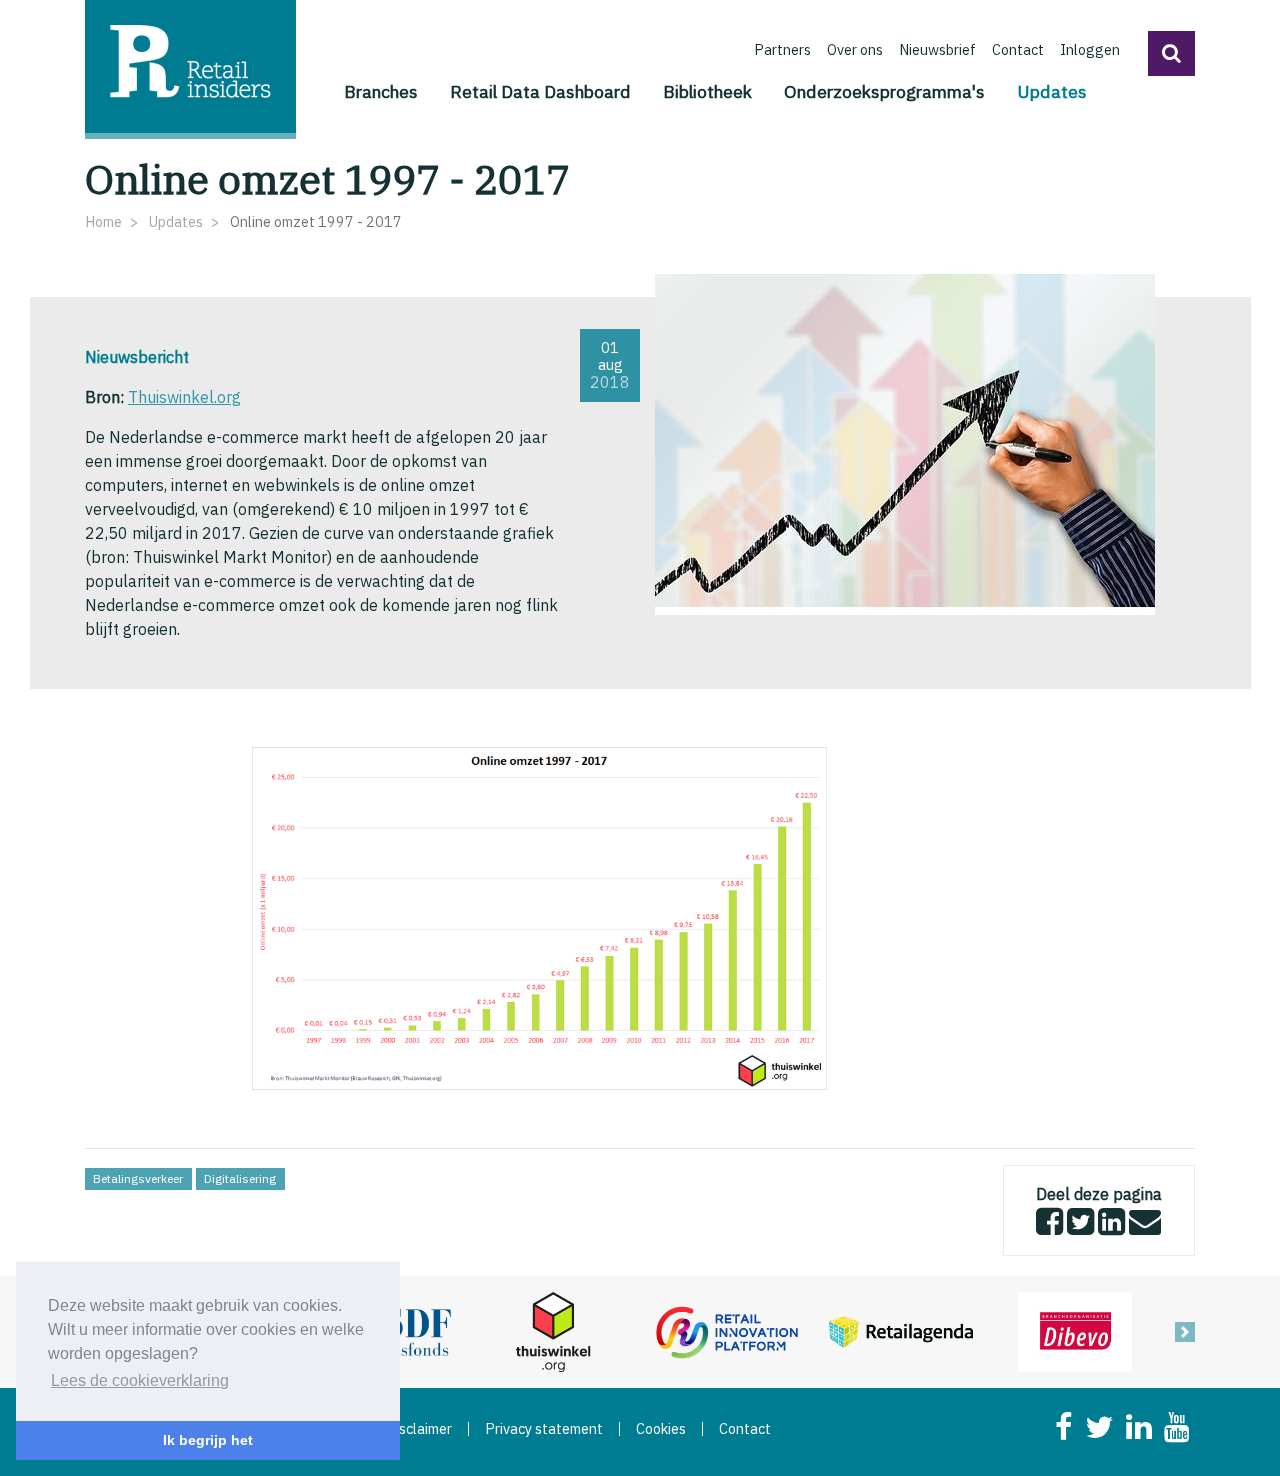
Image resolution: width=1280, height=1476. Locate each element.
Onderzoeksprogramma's (884, 91)
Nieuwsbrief (937, 49)
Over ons (855, 49)
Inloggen (1090, 49)
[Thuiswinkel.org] (553, 1330)
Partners (782, 49)
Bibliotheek (707, 91)
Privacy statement (544, 1429)
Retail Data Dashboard (540, 91)
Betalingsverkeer (138, 1178)
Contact (1018, 49)
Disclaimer (419, 1429)
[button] (1171, 53)
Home (103, 221)
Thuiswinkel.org (184, 397)
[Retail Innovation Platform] (727, 1330)
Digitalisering (240, 1178)
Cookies (661, 1429)
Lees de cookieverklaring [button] (140, 1380)
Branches (381, 91)
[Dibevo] (1075, 1330)
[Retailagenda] (901, 1330)
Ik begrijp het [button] (208, 1440)
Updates (1052, 91)
